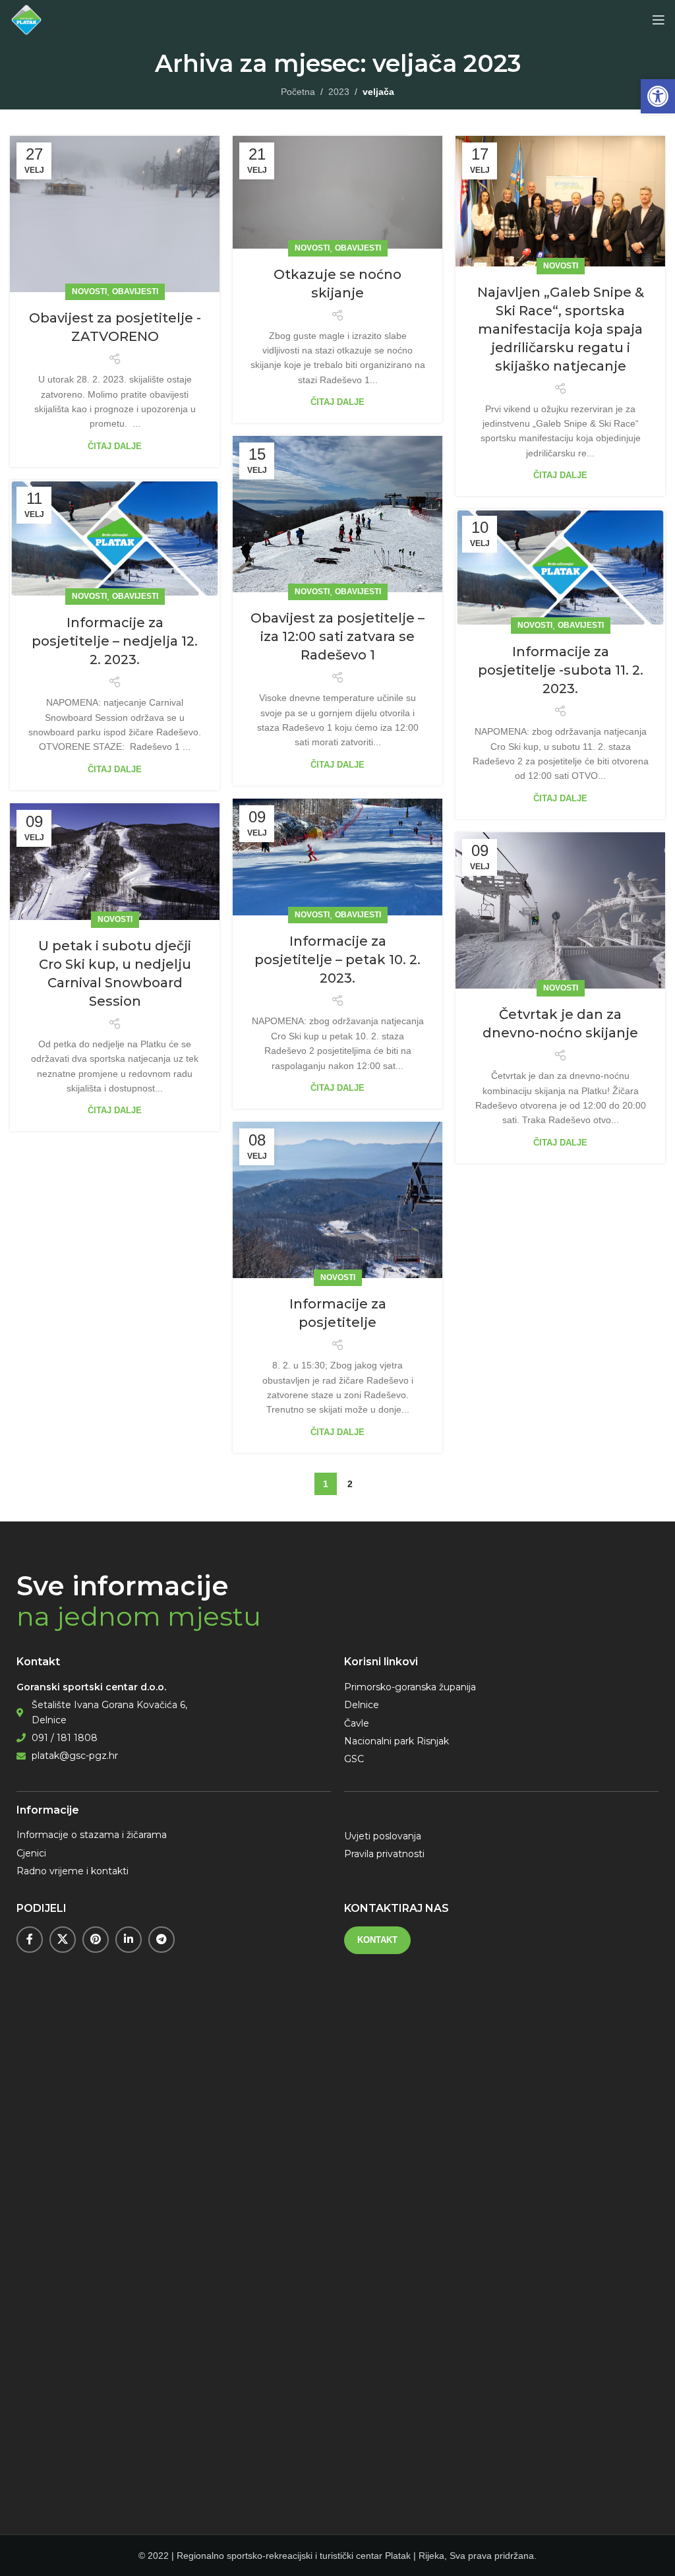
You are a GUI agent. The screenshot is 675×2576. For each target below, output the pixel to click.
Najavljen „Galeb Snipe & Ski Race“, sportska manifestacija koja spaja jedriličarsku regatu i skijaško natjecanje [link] (561, 329)
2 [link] (350, 1484)
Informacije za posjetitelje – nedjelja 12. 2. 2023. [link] (115, 641)
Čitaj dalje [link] (115, 446)
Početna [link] (298, 92)
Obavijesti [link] (135, 291)
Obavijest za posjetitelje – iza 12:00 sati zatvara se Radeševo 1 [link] (337, 636)
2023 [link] (339, 92)
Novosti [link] (89, 291)
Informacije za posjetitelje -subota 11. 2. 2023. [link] (561, 670)
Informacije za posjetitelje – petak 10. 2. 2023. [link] (337, 960)
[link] (658, 96)
